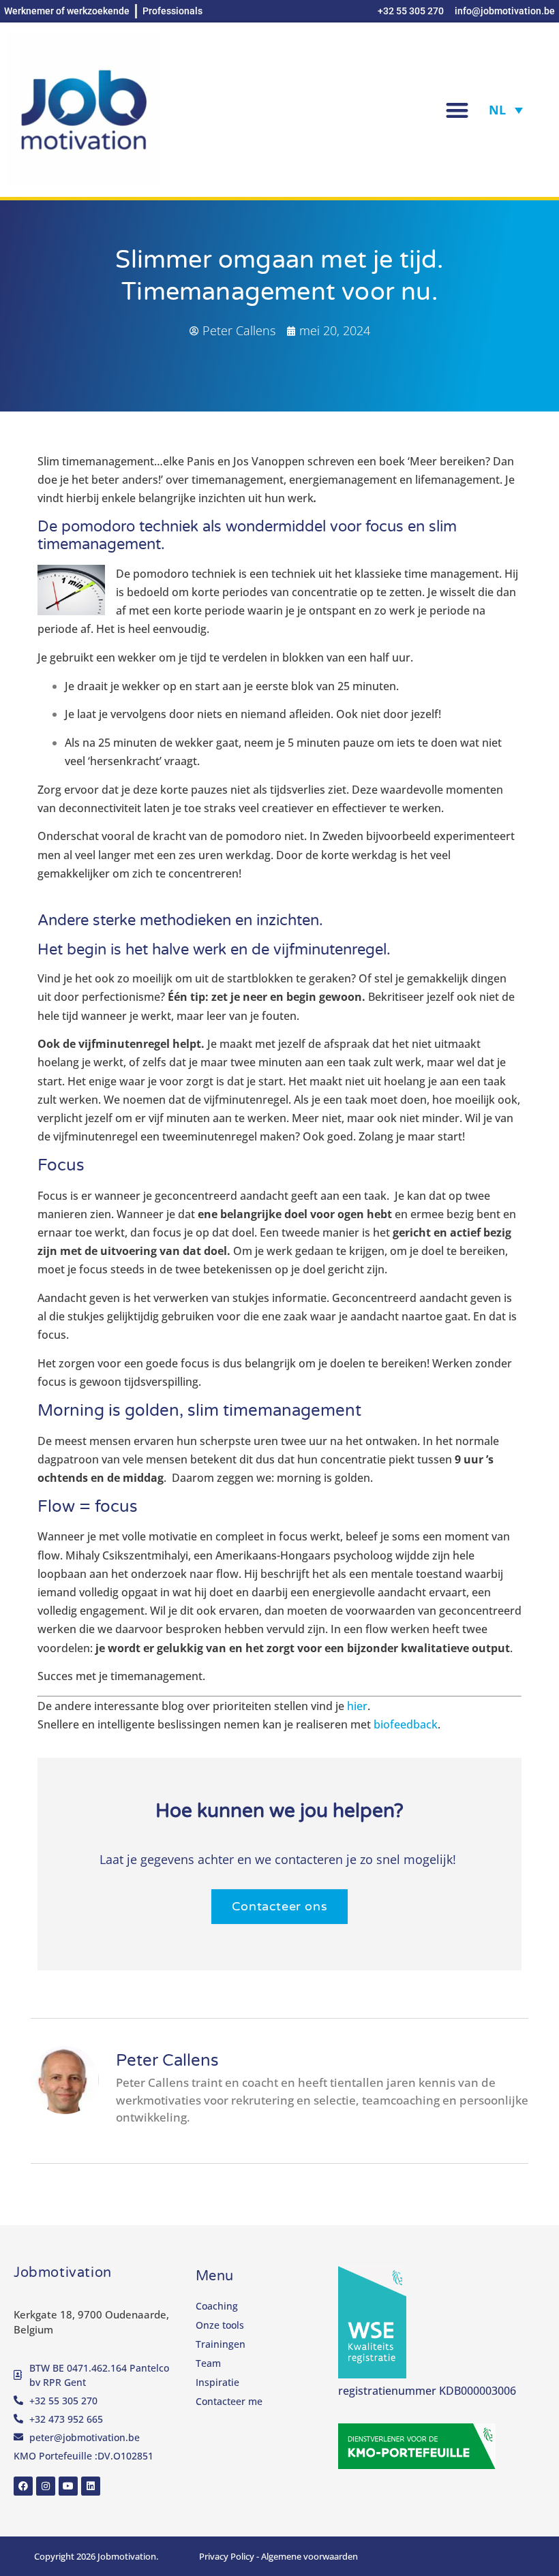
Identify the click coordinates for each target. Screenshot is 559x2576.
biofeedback (406, 1724)
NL (497, 110)
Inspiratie (217, 2382)
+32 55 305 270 (63, 2401)
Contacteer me (229, 2401)
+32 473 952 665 (66, 2419)
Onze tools (220, 2325)
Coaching (217, 2306)
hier (357, 1706)
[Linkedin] (91, 2486)
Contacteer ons (279, 1906)
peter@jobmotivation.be (85, 2437)
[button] (457, 110)
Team (208, 2363)
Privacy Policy (227, 2556)
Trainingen (221, 2344)
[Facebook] (23, 2486)
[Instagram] (46, 2486)
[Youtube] (68, 2486)
